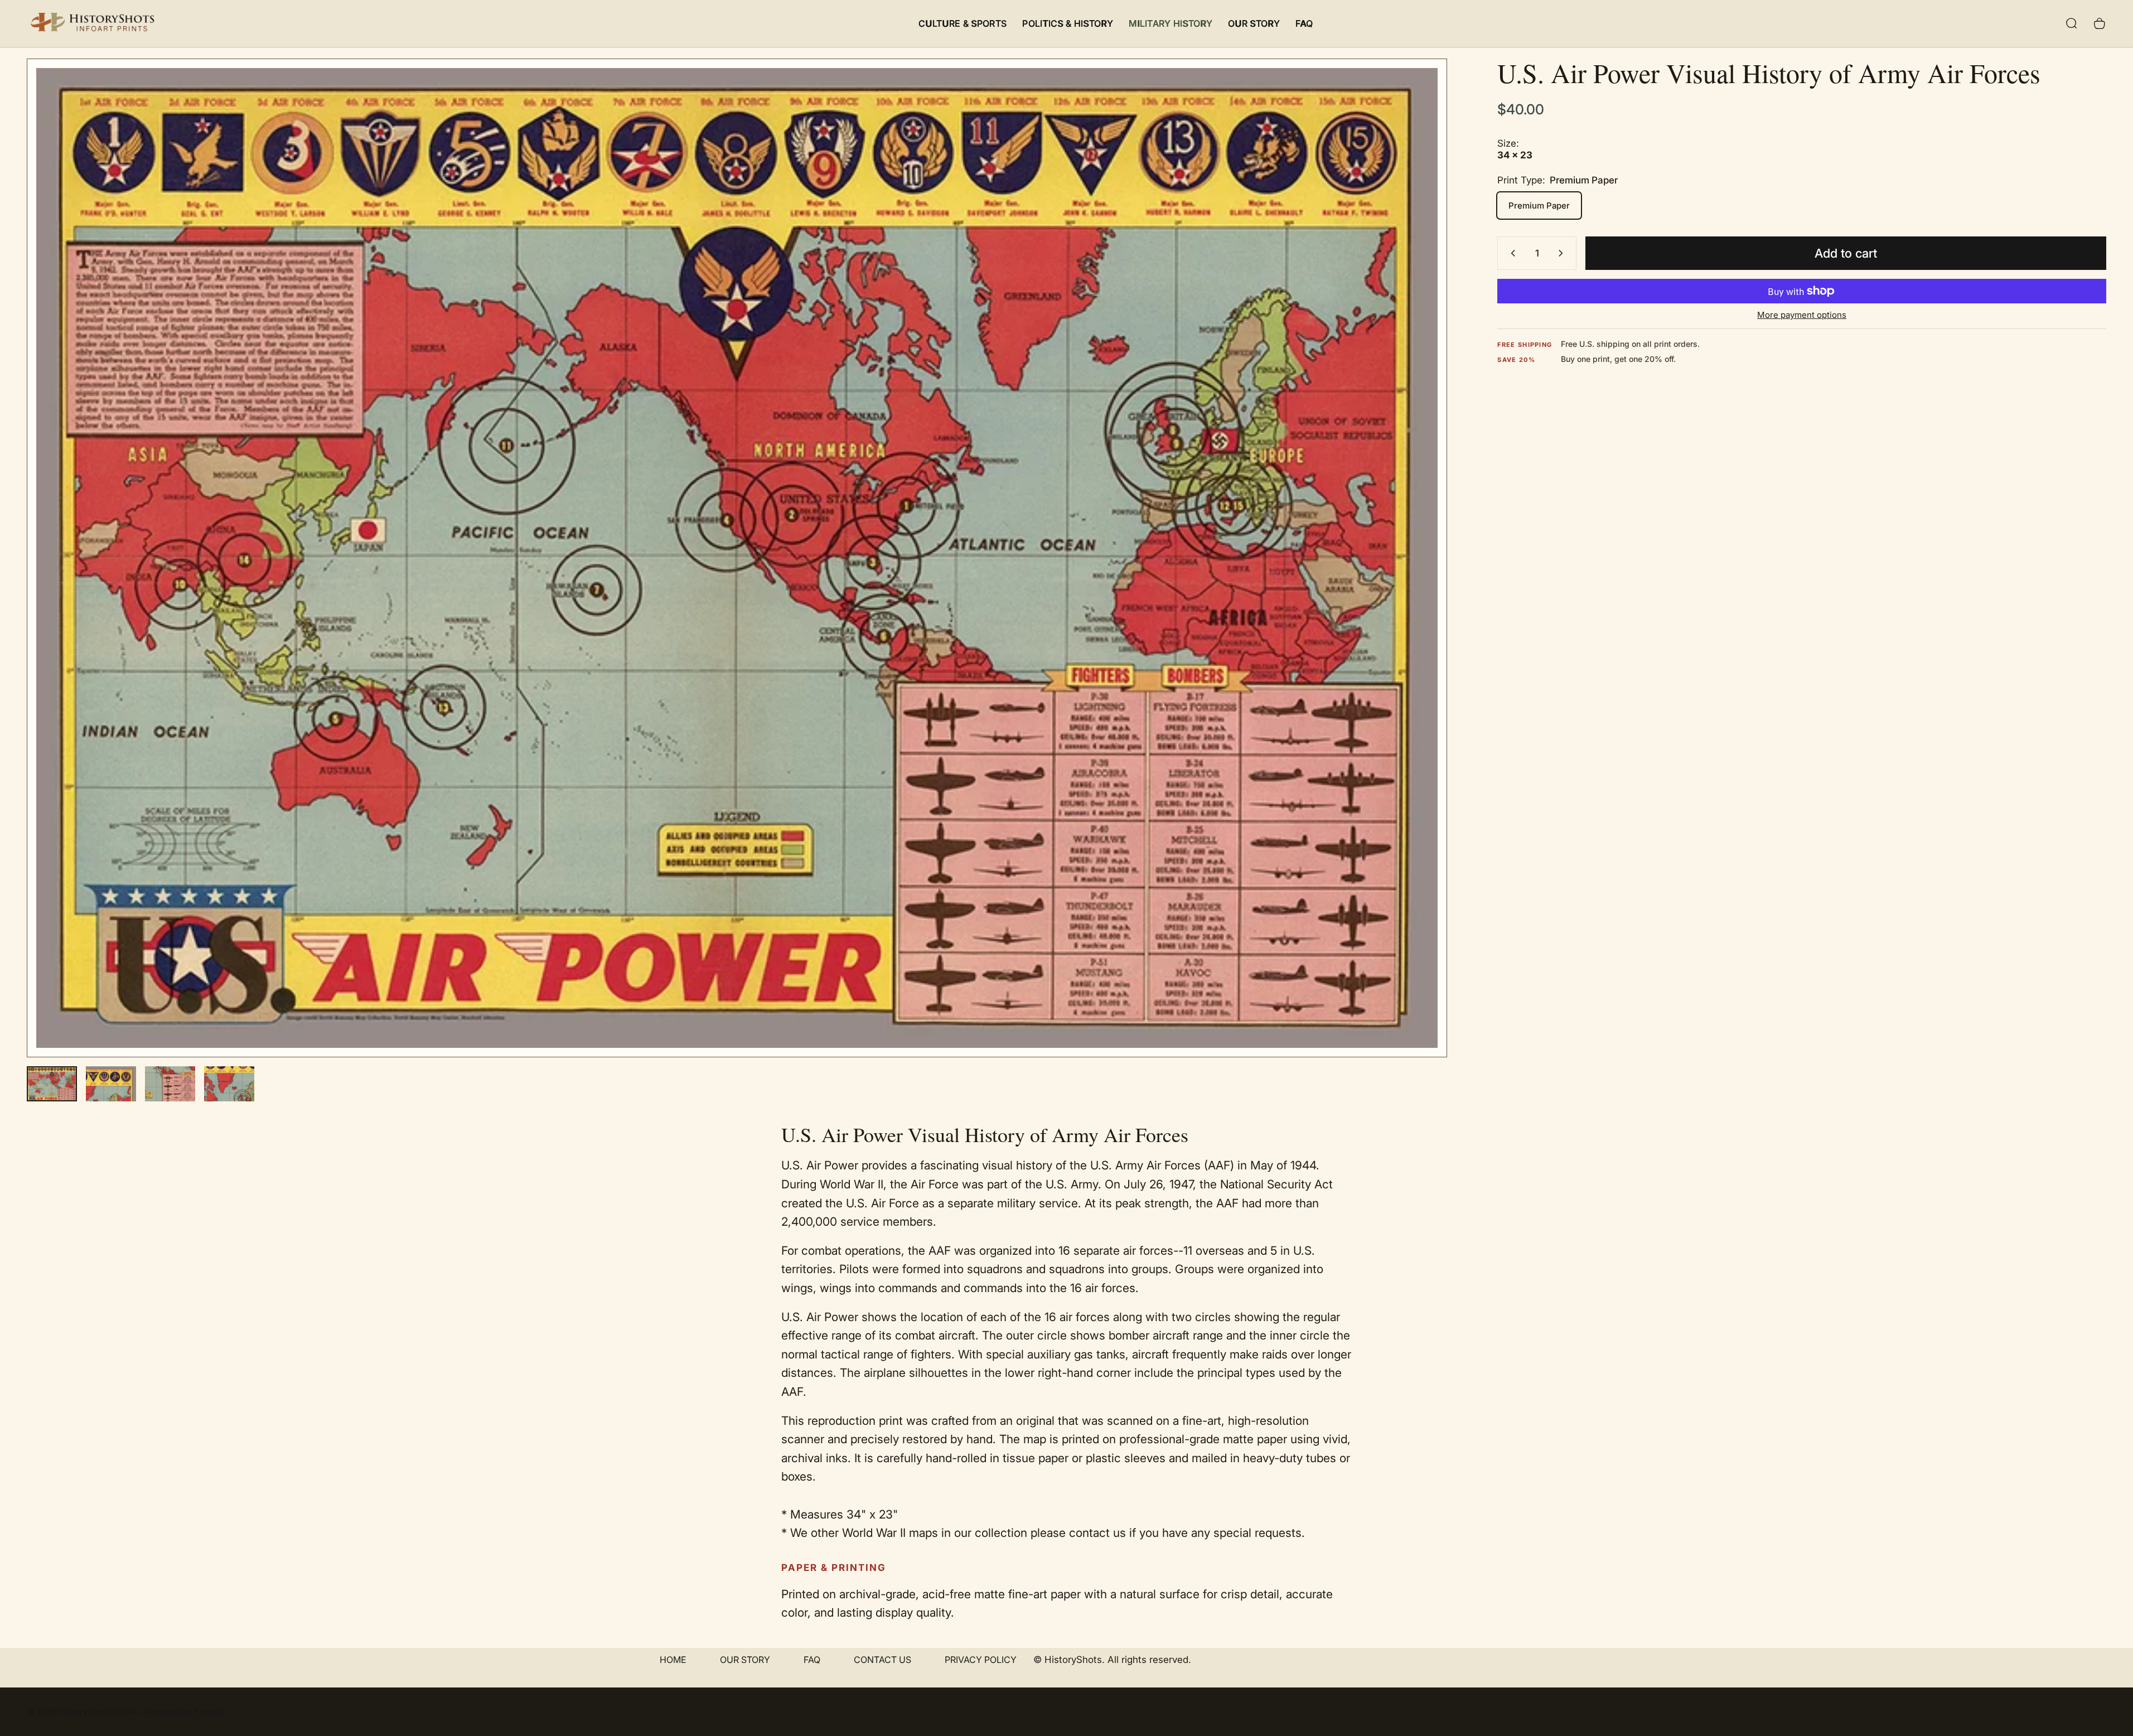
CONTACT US (882, 1660)
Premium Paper (1539, 205)
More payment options (1802, 315)
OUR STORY (745, 1660)
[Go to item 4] (229, 1084)
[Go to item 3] (170, 1084)
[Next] (1418, 584)
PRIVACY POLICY (981, 1660)
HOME (673, 1660)
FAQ (812, 1660)
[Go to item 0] (52, 1084)
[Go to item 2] (111, 1084)
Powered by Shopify (185, 1712)
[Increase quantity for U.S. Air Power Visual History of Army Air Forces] (1563, 253)
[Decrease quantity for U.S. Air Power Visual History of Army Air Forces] (1511, 253)
